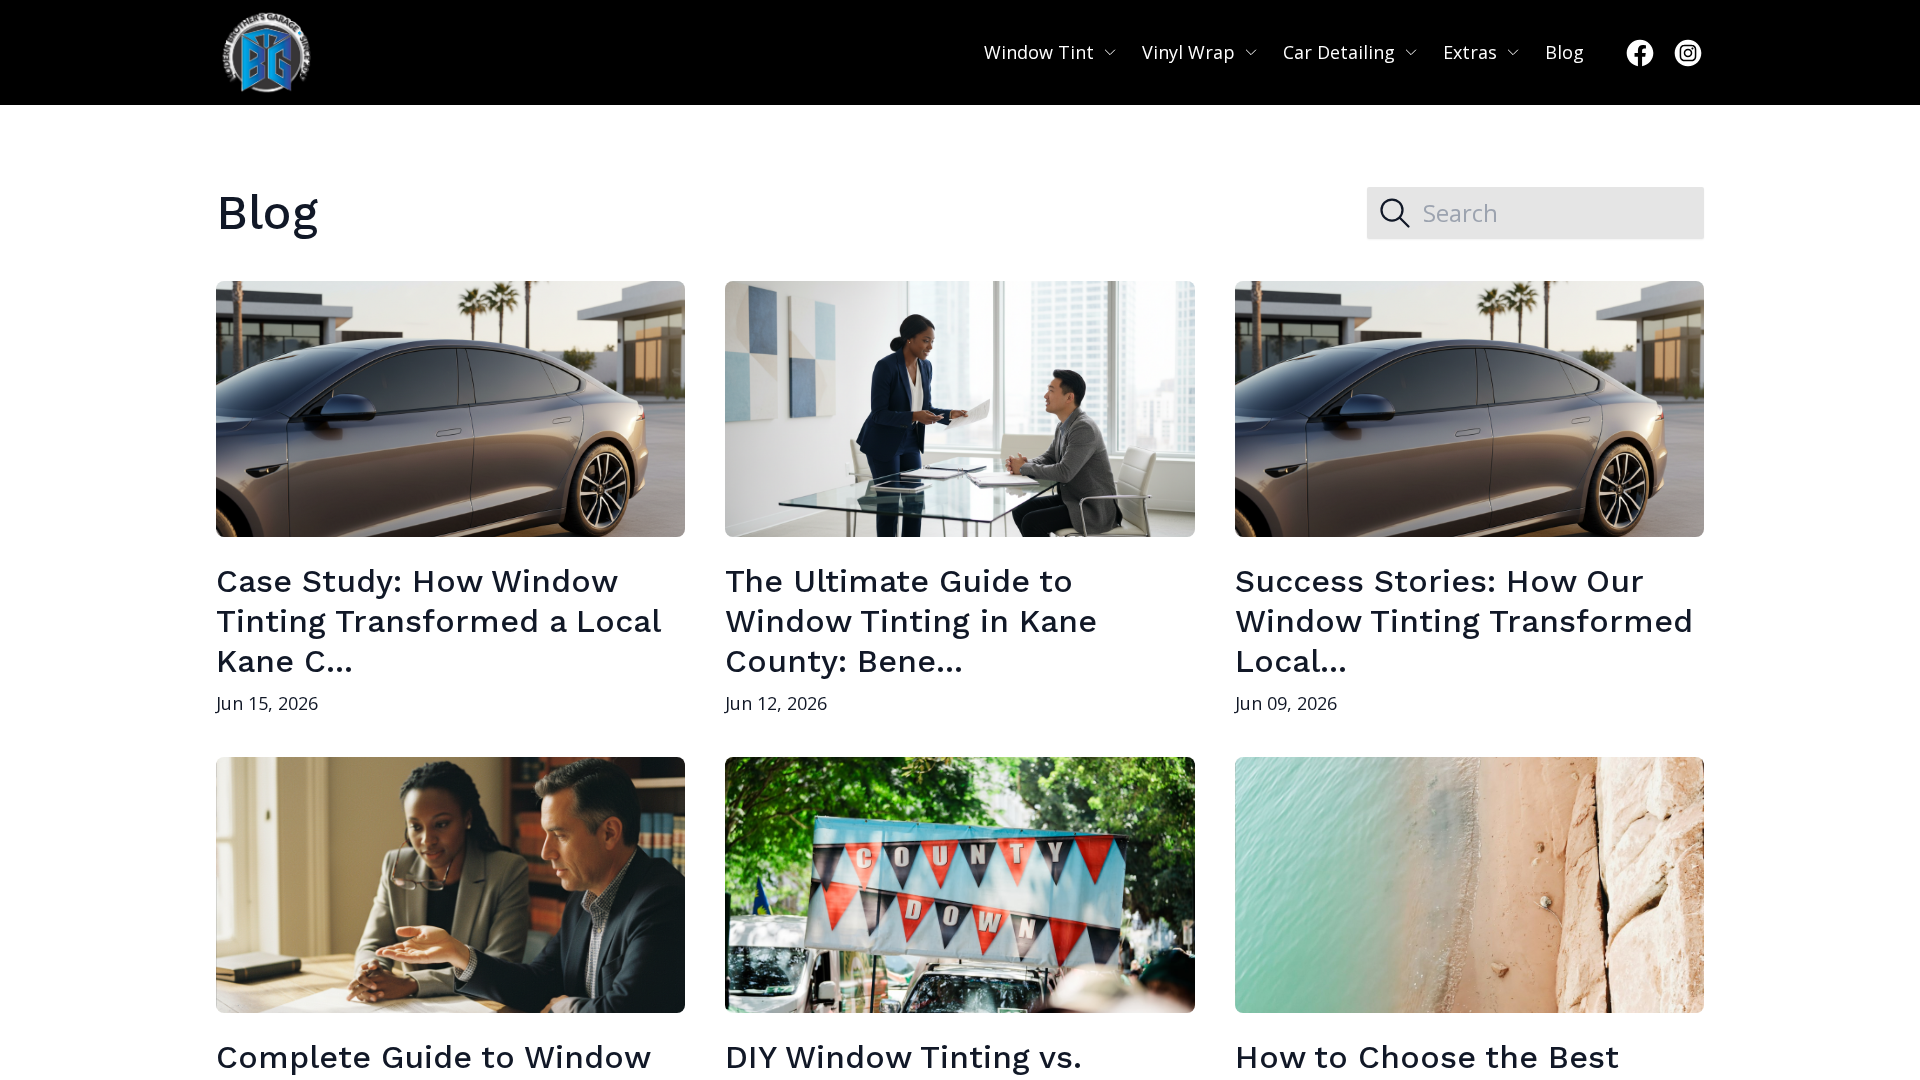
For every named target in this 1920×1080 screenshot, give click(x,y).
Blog (1564, 52)
